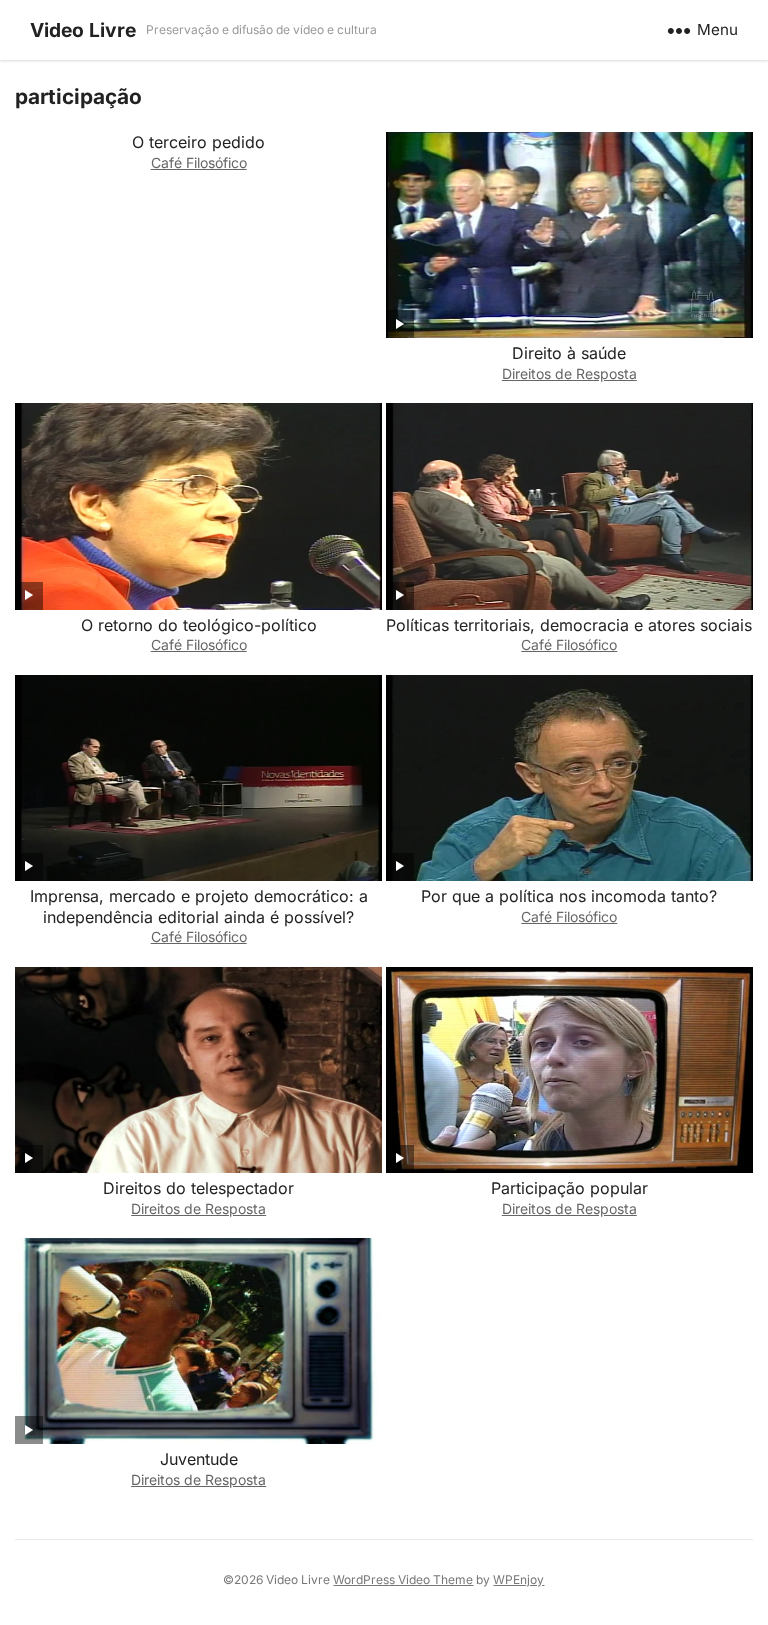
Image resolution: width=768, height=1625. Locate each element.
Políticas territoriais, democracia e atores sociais (569, 625)
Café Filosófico (199, 162)
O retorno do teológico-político (199, 625)
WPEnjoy (518, 1579)
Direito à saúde (569, 353)
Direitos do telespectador (198, 1188)
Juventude (199, 1459)
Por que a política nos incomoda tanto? (569, 896)
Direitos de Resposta (569, 373)
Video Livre (83, 30)
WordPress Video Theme (403, 1579)
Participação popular (569, 1188)
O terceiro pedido (198, 142)
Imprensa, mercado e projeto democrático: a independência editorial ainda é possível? (199, 906)
